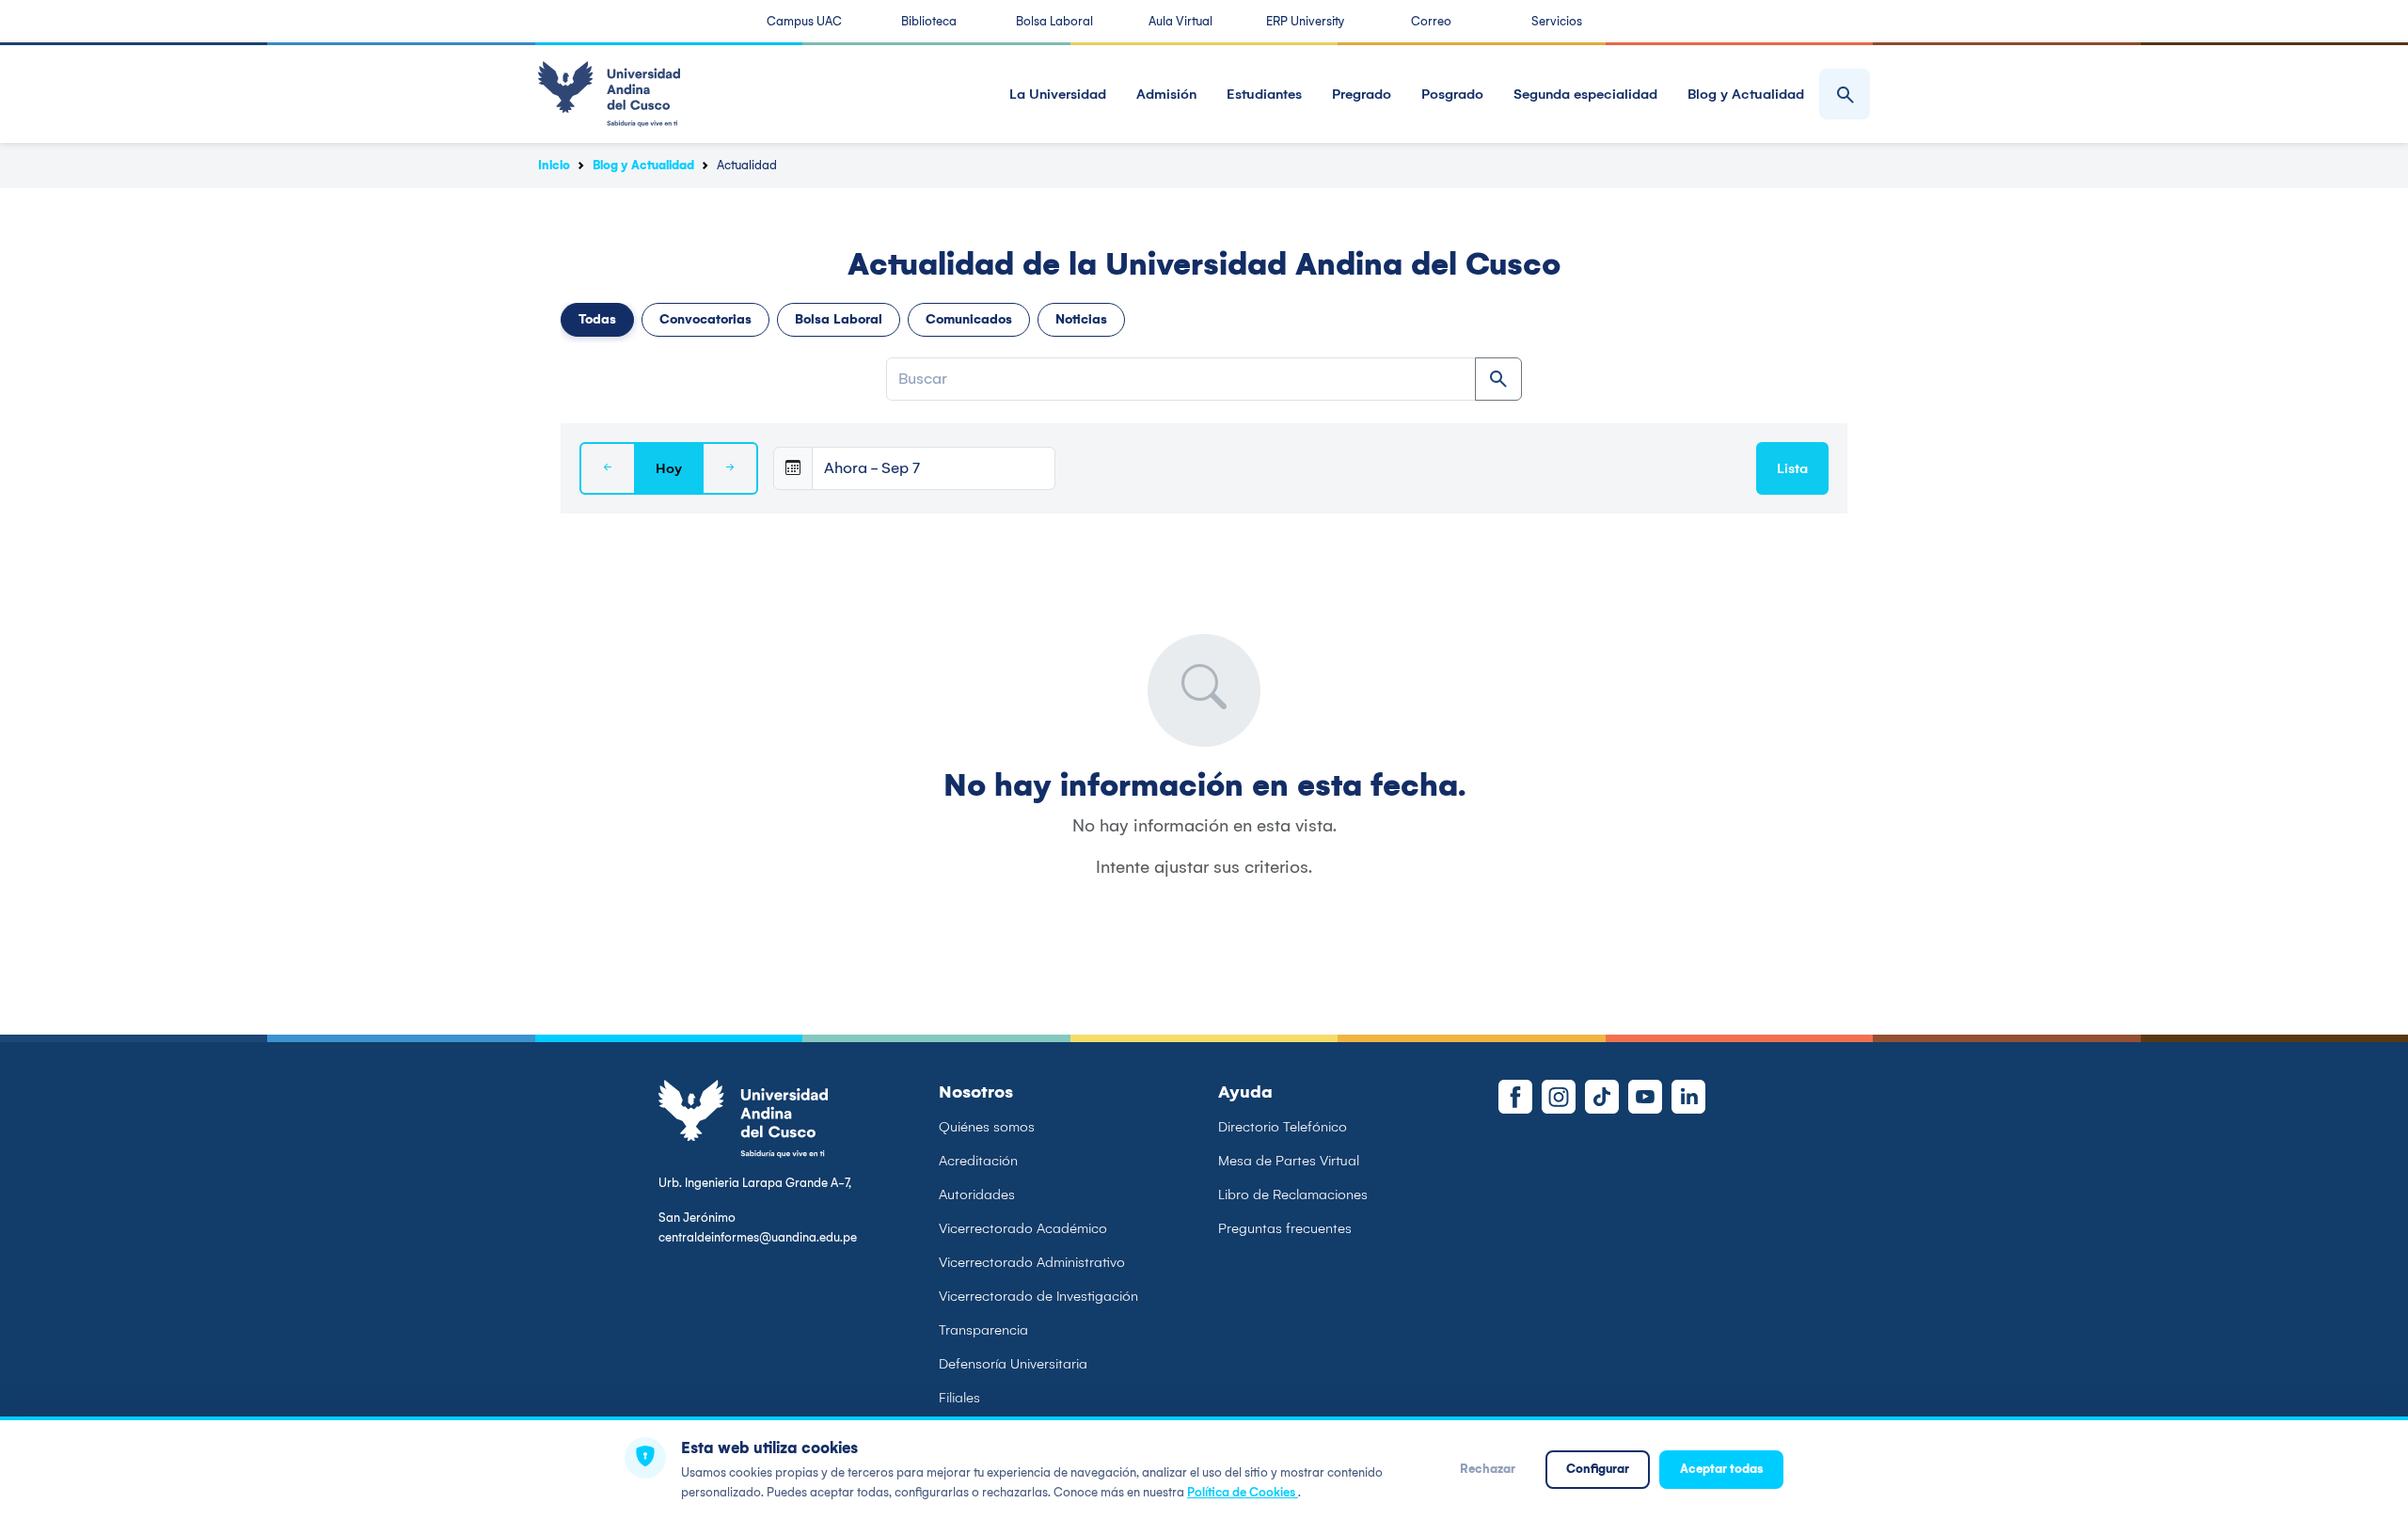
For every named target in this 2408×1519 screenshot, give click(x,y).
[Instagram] (1559, 1097)
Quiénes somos (987, 1127)
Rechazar (1488, 1469)
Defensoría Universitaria (1013, 1364)
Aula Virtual (1180, 21)
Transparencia (983, 1330)
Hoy (669, 468)
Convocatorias (705, 319)
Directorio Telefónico (1283, 1127)
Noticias (1081, 319)
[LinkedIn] (1688, 1097)
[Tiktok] (1602, 1097)
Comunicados (969, 319)
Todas (597, 319)
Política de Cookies (1243, 1492)
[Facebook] (1515, 1097)
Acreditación (978, 1161)
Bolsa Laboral (1054, 21)
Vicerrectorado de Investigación (1038, 1296)
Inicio (554, 165)
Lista (1792, 468)
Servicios (1557, 21)
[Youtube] (1645, 1097)
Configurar (1598, 1469)
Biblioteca (929, 21)
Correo (1431, 21)
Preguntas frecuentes (1285, 1228)
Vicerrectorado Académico (1023, 1228)
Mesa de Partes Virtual (1289, 1161)
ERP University (1305, 21)
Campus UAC (804, 21)
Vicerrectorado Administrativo (1032, 1262)
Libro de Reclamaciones (1293, 1195)
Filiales (959, 1398)
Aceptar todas (1721, 1469)
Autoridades (977, 1195)
